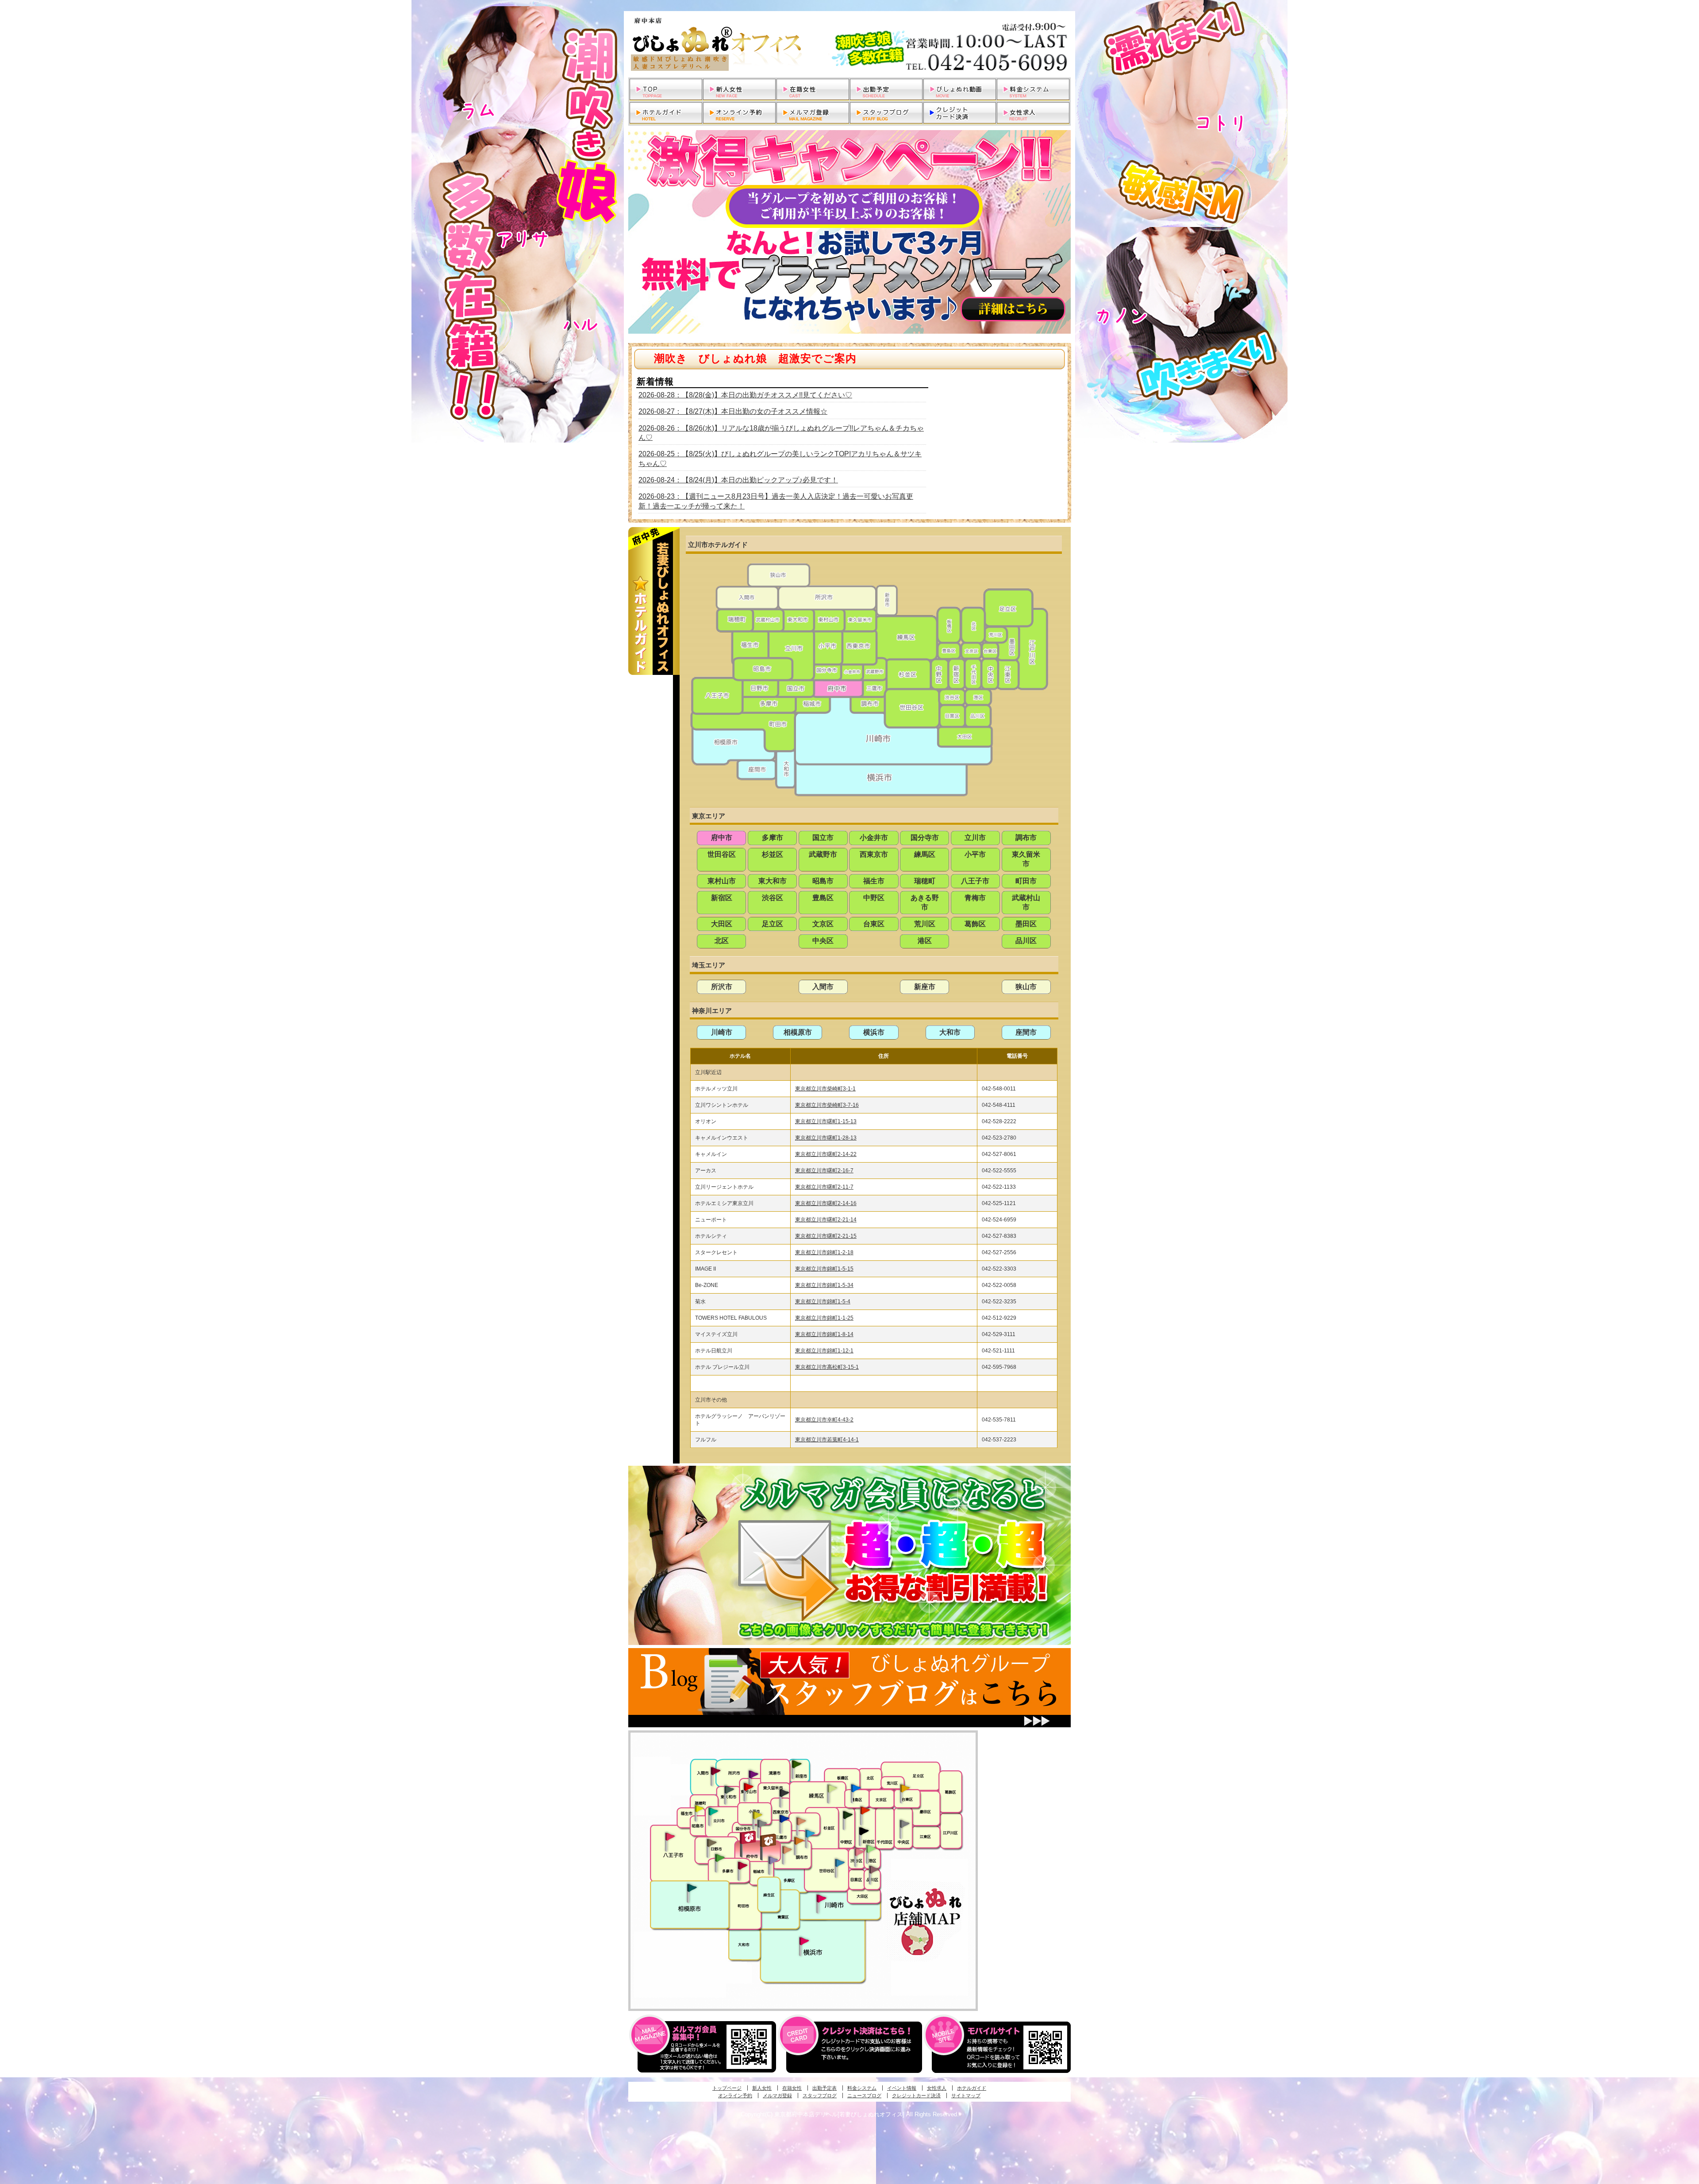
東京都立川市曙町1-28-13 (826, 1138)
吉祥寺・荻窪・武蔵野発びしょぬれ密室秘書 (801, 1821)
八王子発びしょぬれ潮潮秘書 (670, 1837)
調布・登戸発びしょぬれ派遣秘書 (810, 1834)
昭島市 (823, 881)
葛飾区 (975, 924)
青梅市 (975, 898)
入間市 (823, 987)
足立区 (773, 924)
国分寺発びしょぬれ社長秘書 (757, 1814)
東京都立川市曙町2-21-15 (826, 1236)
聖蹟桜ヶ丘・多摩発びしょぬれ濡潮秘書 (742, 1865)
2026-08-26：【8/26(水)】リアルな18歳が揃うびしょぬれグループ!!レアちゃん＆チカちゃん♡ (781, 433)
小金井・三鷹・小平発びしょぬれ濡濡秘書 (784, 1818)
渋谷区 (773, 898)
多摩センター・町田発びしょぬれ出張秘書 (719, 1858)
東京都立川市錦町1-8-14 (824, 1334)
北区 (722, 941)
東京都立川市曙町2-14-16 (826, 1203)
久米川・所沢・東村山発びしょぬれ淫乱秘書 (748, 1787)
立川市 (975, 838)
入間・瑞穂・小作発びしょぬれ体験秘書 (715, 1771)
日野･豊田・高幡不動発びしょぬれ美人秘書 (712, 1842)
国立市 (823, 838)
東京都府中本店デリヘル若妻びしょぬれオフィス (849, 44)
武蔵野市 (823, 854)
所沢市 (722, 987)
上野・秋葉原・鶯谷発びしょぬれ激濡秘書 (905, 1787)
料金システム (862, 2088)
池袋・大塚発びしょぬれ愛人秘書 (856, 1787)
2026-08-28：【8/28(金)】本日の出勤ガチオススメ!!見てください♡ (745, 395)
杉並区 (773, 854)
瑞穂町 (925, 881)
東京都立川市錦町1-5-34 (824, 1285)
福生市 (874, 881)
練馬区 (925, 854)
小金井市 (874, 838)
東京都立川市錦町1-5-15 (824, 1269)
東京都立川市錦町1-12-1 (824, 1351)
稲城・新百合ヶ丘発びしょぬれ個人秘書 (773, 1860)
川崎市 (722, 1032)
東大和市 (773, 881)
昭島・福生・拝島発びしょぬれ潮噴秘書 (699, 1809)
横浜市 (874, 1032)
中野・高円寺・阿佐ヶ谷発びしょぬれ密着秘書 (848, 1814)
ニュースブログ (864, 2095)
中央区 (823, 941)
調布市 (1026, 838)
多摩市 (773, 838)
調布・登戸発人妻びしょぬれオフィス (799, 1841)
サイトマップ (966, 2095)
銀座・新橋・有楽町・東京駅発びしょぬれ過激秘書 (904, 1823)
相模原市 (798, 1032)
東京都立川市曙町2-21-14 (826, 1220)
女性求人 (937, 2088)
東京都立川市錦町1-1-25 (824, 1318)
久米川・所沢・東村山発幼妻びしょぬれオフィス (753, 1774)
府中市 (722, 838)
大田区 (722, 924)
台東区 (874, 924)
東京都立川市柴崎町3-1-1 (825, 1089)
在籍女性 (792, 2088)
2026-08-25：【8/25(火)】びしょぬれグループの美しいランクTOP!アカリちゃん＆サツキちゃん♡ (780, 458)
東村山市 (722, 881)
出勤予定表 (825, 2088)
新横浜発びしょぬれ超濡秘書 (804, 1941)
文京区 (823, 924)
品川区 (1026, 941)
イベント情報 (902, 2088)
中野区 (874, 898)
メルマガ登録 (777, 2095)
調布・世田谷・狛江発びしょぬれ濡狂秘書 (839, 1862)
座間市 (1026, 1032)
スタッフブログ (820, 2095)
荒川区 (925, 924)
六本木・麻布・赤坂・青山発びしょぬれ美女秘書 (871, 1849)
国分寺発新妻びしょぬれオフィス (762, 1825)
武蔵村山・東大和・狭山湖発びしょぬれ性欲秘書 (729, 1789)
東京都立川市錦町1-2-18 (824, 1252)
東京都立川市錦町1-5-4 (823, 1302)
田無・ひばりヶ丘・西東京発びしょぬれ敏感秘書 (784, 1792)
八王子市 (975, 881)
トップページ (727, 2088)
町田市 (1026, 881)
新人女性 (762, 2088)
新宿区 (722, 898)
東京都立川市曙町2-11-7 (824, 1187)
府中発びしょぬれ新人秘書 (749, 1838)
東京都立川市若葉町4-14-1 (827, 1440)
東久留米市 (1026, 859)
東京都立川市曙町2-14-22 (826, 1154)
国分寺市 (925, 838)
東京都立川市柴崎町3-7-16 (827, 1105)
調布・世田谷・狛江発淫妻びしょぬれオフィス (787, 1850)
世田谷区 (722, 854)
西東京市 (874, 854)
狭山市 (1026, 987)
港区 (925, 941)
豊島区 (823, 898)
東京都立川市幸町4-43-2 (824, 1420)
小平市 (975, 854)
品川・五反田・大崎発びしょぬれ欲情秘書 (874, 1869)
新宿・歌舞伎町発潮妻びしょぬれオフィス (864, 1831)
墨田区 (1026, 924)
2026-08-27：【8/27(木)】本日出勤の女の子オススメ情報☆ (733, 411)
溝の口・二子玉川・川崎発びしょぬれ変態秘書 (822, 1898)
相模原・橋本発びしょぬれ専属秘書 (692, 1887)
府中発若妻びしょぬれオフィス (769, 1840)
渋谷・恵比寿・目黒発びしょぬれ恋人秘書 (859, 1851)
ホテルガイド (972, 2088)
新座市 (925, 987)
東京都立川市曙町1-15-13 (826, 1121)
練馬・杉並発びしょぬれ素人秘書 (832, 1788)
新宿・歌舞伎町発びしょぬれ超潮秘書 (865, 1810)
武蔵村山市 (1026, 902)
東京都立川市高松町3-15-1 (827, 1367)
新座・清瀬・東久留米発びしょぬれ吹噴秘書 (797, 1764)
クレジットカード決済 (916, 2095)
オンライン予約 (735, 2095)
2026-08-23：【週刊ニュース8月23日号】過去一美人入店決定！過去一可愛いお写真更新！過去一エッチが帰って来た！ (776, 501)
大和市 (950, 1032)
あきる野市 (925, 902)
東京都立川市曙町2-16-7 (824, 1171)
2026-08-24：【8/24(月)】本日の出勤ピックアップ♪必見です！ (738, 480)
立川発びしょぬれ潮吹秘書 (713, 1812)
